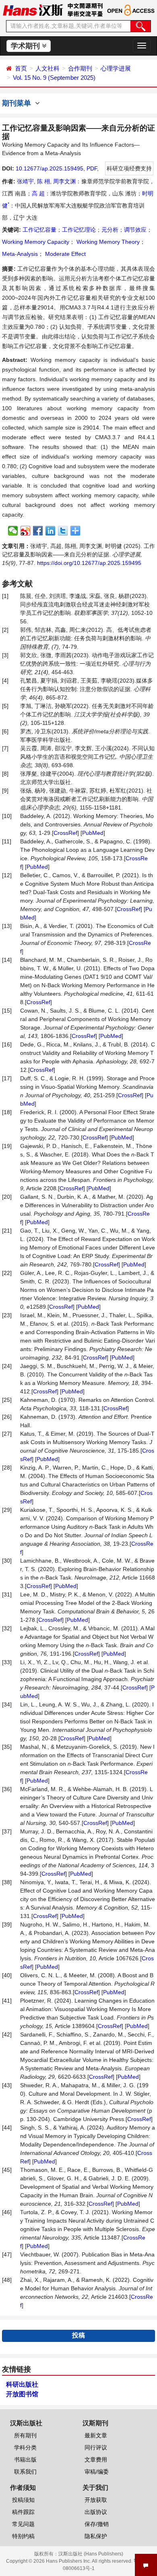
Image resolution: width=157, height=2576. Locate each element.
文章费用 (96, 2460)
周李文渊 (64, 181)
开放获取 (96, 2500)
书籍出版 (25, 2460)
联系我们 (25, 2472)
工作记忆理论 (79, 230)
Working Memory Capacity (36, 242)
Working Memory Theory (107, 242)
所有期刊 (25, 2435)
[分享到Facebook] (38, 531)
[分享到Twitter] (63, 531)
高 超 (38, 193)
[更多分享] (75, 531)
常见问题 (23, 2524)
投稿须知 (23, 2500)
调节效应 (135, 230)
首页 (21, 68)
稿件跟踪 (23, 2512)
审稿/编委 (97, 2472)
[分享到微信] (13, 531)
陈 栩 (43, 181)
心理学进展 (116, 68)
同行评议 (96, 2447)
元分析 (110, 230)
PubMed (93, 833)
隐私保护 (96, 2536)
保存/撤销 (97, 2524)
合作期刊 (80, 68)
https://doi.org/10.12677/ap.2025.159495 (89, 563)
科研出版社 (22, 2384)
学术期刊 (26, 46)
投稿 (78, 2335)
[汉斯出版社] (33, 10)
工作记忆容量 (39, 230)
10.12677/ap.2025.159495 (50, 168)
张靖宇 (25, 181)
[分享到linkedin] (51, 531)
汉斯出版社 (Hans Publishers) (91, 2554)
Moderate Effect (65, 254)
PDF (92, 168)
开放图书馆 (22, 2394)
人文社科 (48, 68)
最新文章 (96, 2435)
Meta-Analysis (20, 254)
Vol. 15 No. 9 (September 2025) (54, 78)
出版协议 (96, 2512)
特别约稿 (23, 2536)
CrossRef (65, 833)
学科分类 (25, 2447)
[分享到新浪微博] (26, 531)
